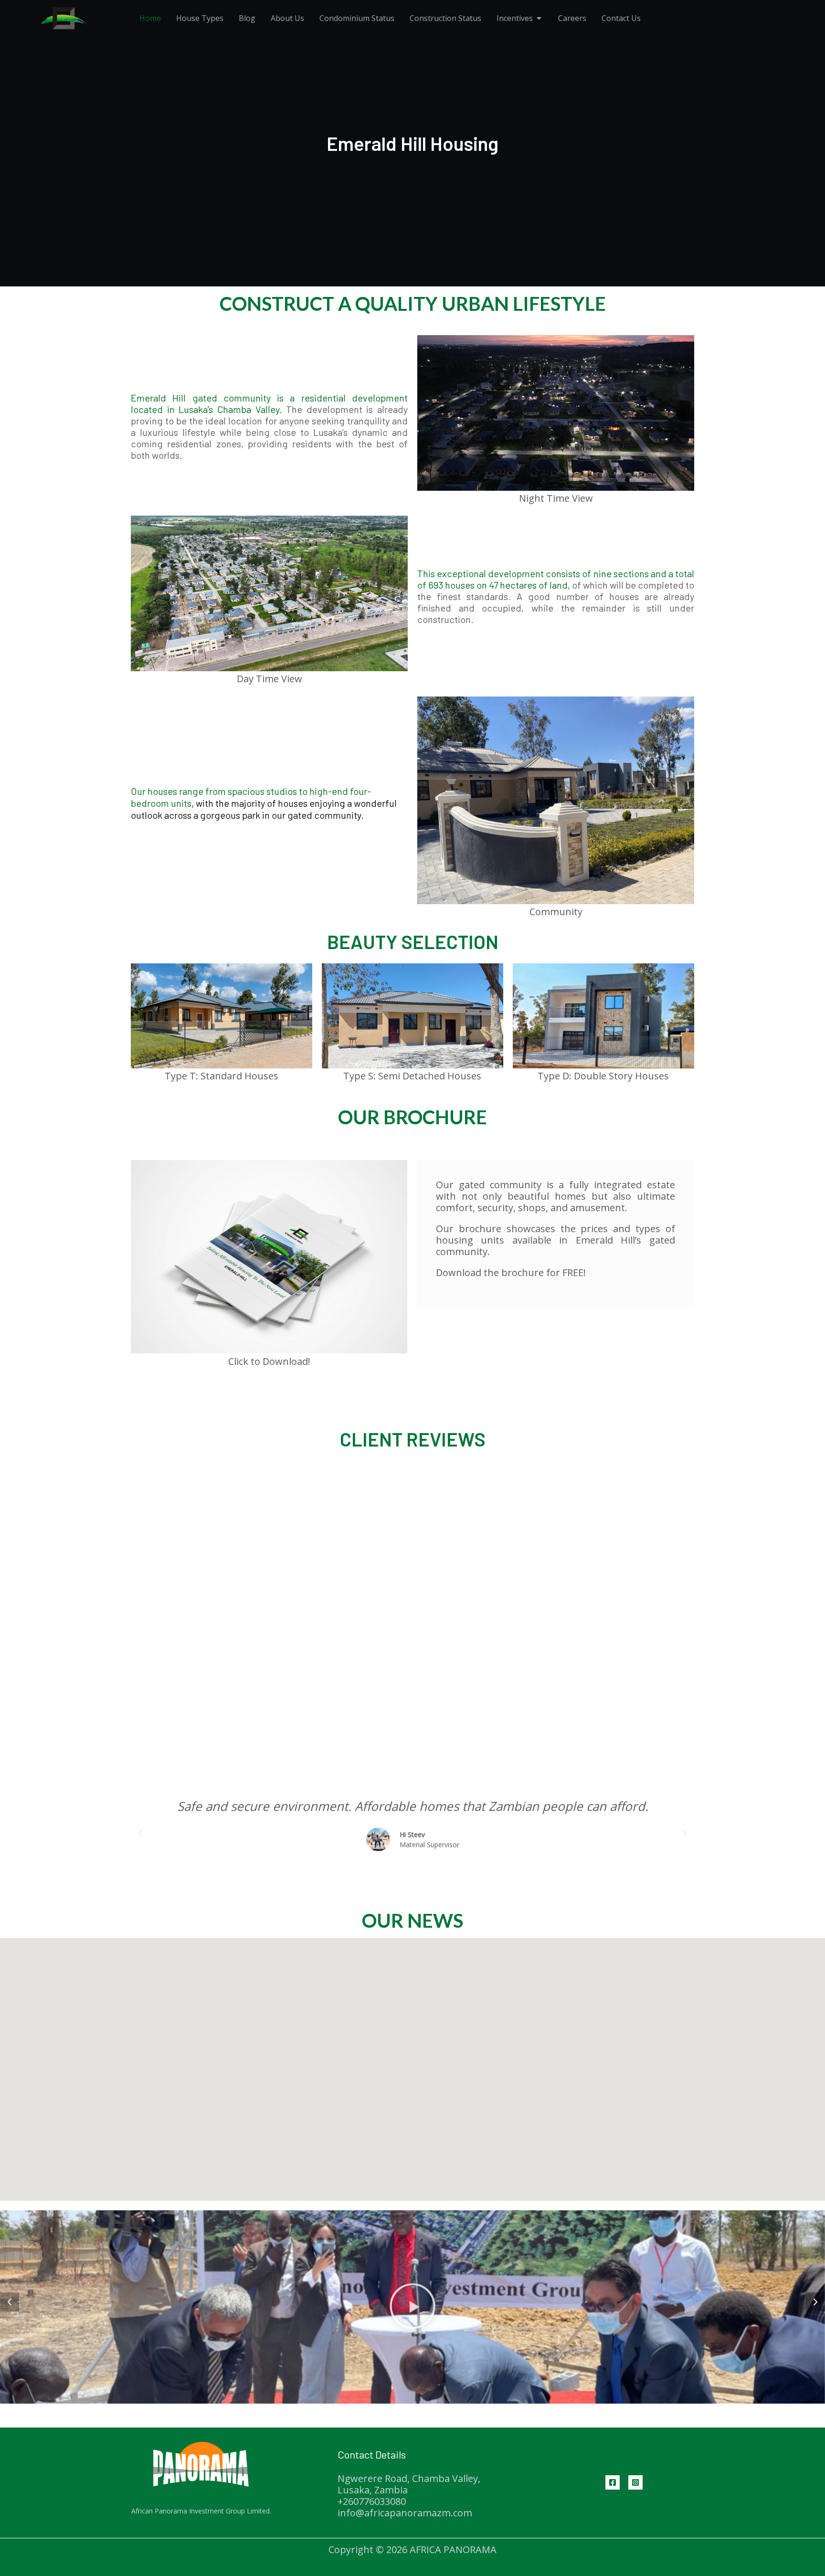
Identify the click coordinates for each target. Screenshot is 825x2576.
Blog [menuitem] (247, 18)
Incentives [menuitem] (515, 18)
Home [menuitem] (150, 18)
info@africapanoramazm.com (405, 2513)
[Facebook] (613, 2482)
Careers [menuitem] (572, 18)
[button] (539, 18)
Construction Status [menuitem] (445, 18)
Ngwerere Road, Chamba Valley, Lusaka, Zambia (409, 2484)
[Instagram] (635, 2482)
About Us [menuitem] (287, 18)
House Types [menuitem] (200, 18)
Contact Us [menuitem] (621, 18)
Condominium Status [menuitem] (357, 18)
